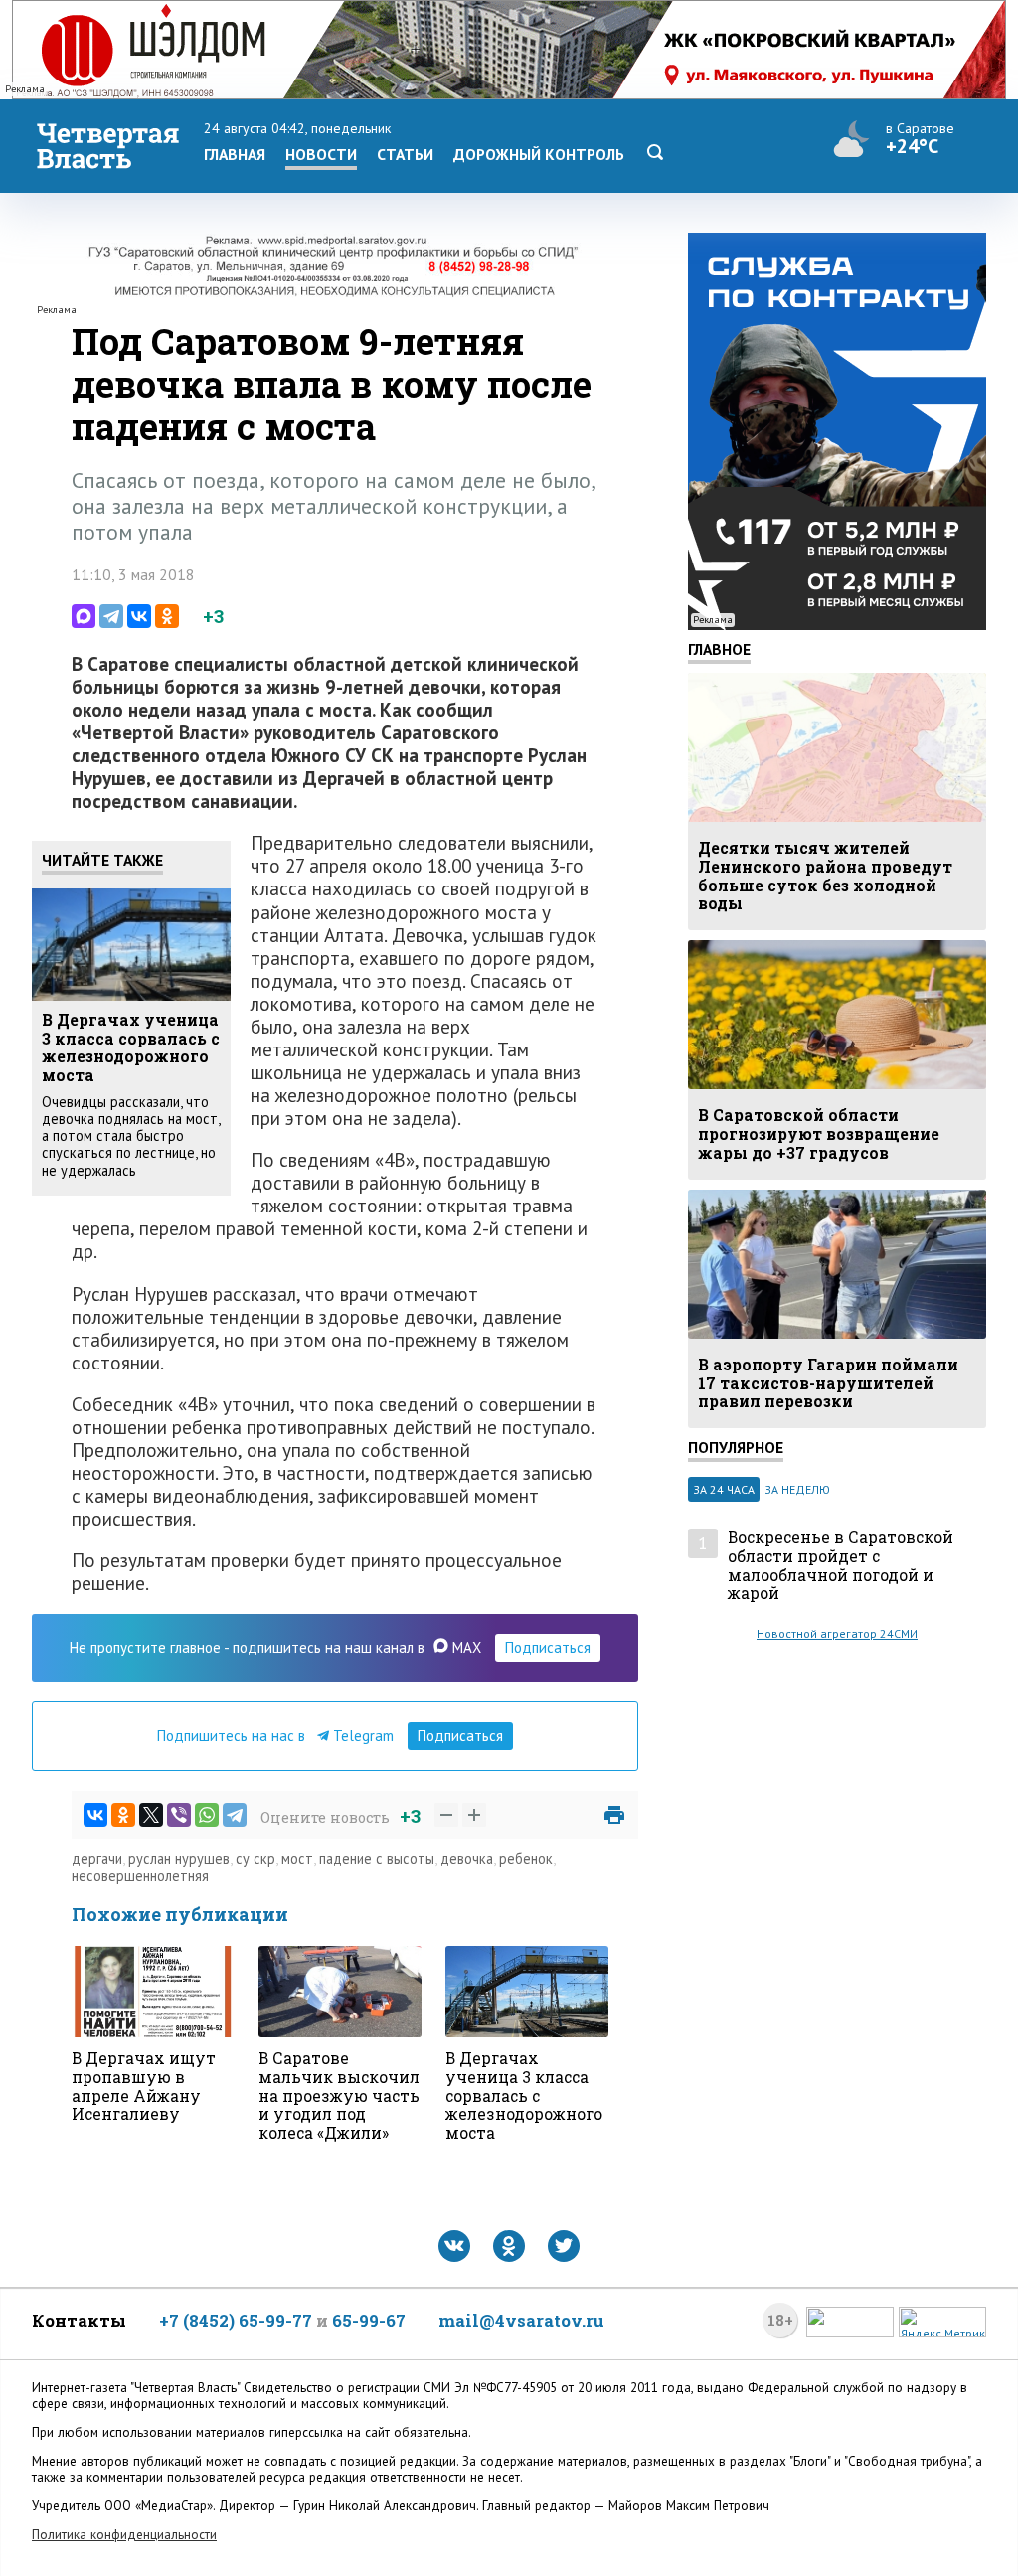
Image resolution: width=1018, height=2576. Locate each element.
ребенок (526, 1859)
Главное (719, 649)
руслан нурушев (179, 1859)
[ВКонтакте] (139, 616)
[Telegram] (111, 616)
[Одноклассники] (167, 616)
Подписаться (548, 1647)
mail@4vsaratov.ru (521, 2320)
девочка (467, 1859)
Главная (235, 154)
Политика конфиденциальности (124, 2535)
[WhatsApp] (207, 1815)
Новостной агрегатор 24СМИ (837, 1633)
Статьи (405, 154)
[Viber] (179, 1815)
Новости (321, 154)
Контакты (79, 2320)
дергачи (97, 1859)
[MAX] (84, 616)
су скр (255, 1859)
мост (297, 1859)
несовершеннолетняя (140, 1876)
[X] (151, 1815)
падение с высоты (377, 1859)
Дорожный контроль (539, 154)
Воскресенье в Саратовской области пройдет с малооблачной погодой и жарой (841, 1566)
